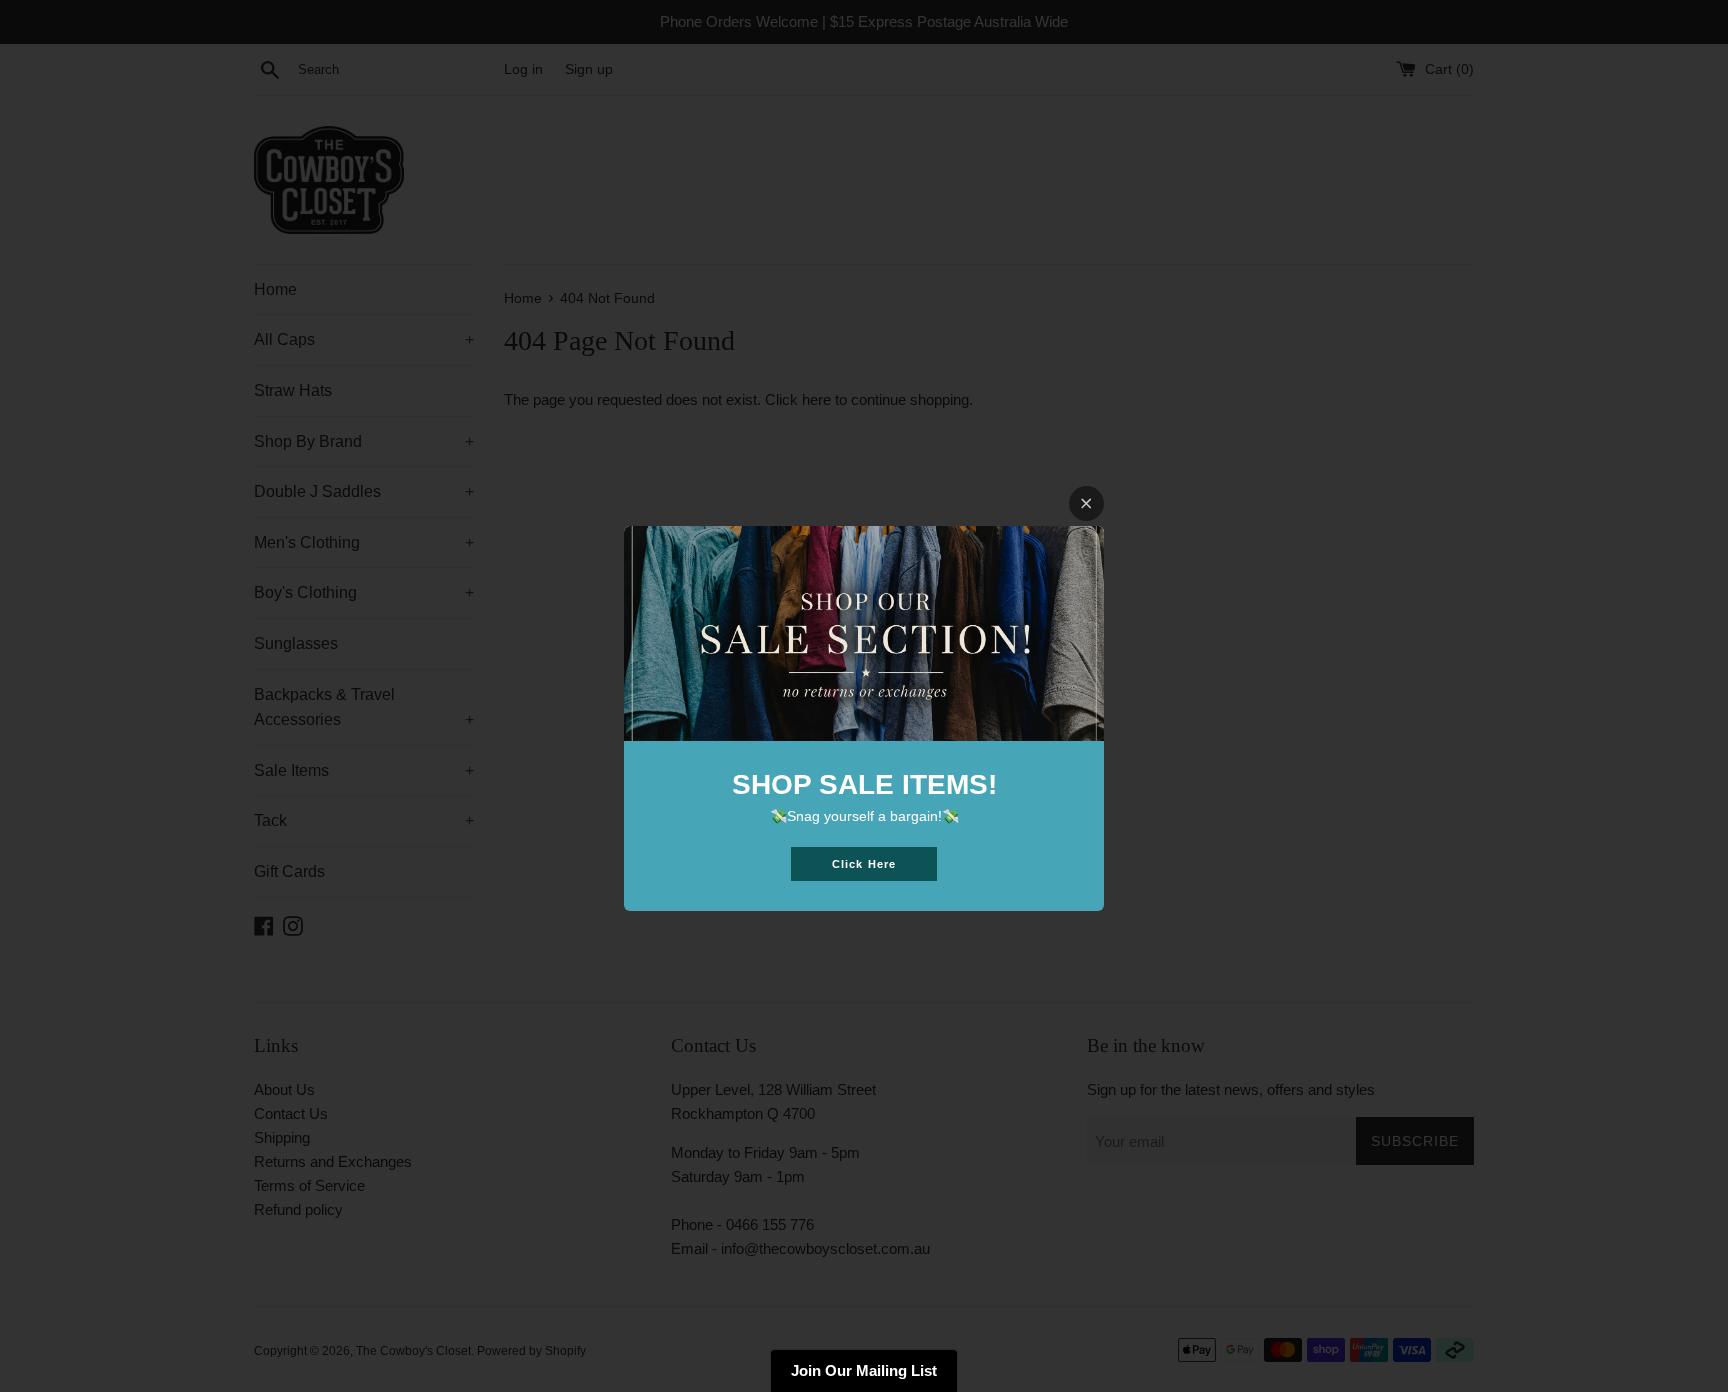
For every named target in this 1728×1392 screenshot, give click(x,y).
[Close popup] (1086, 503)
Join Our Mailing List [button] (864, 1370)
